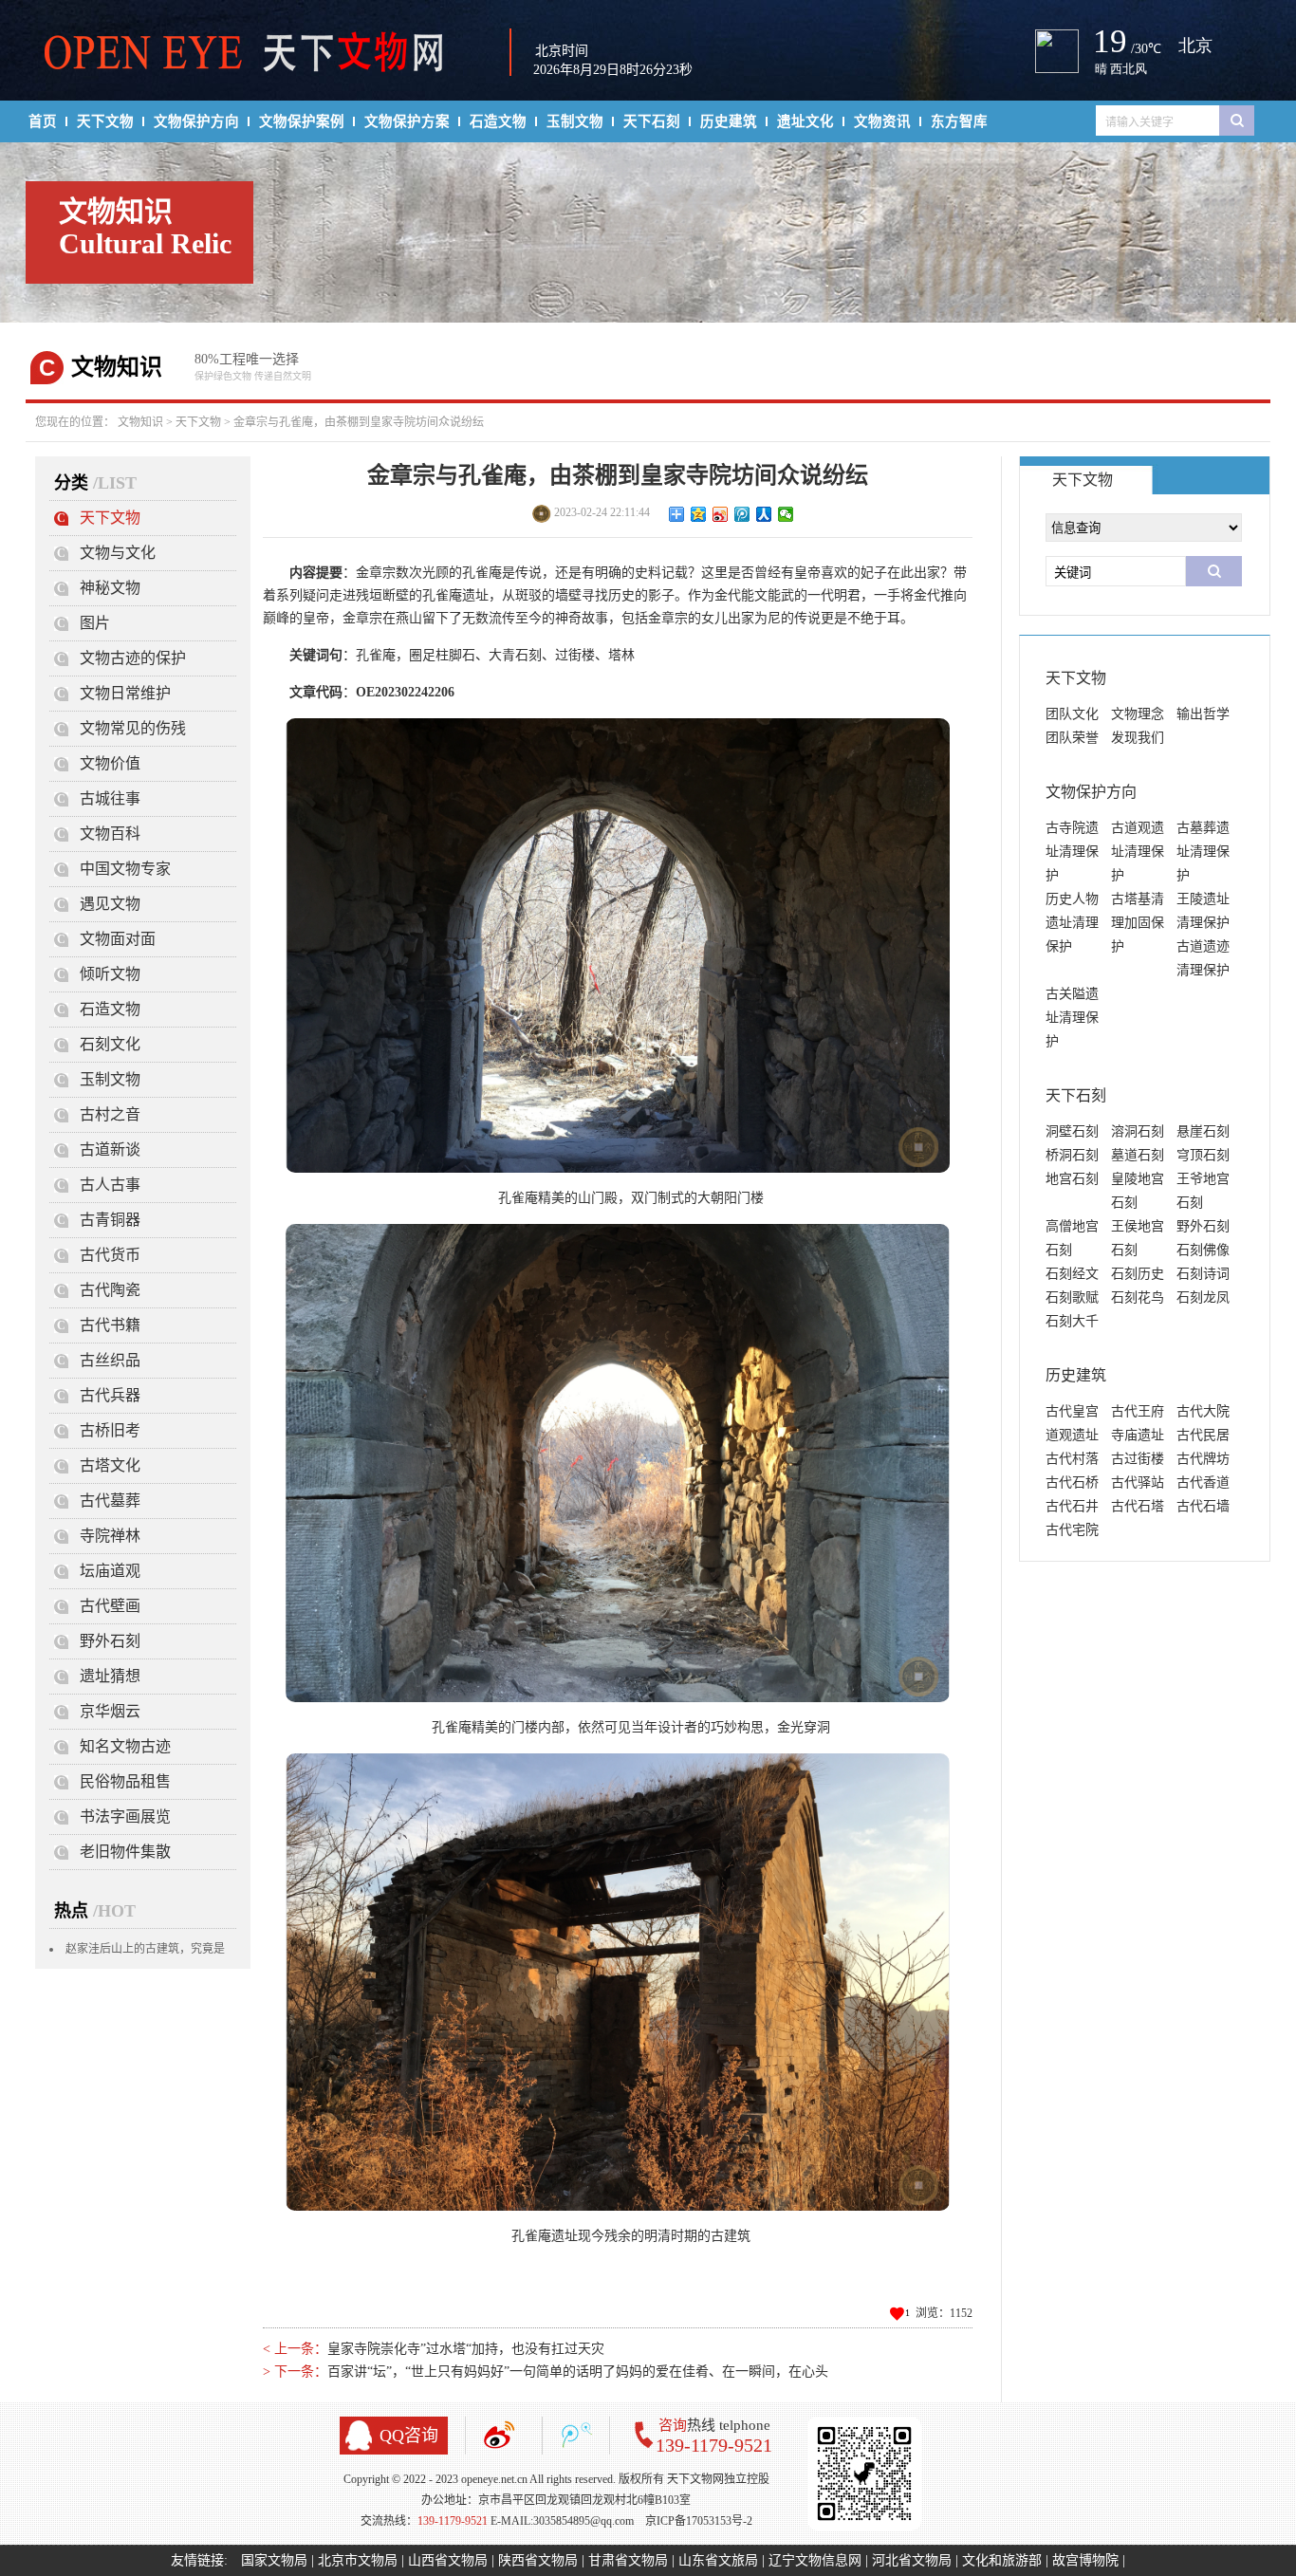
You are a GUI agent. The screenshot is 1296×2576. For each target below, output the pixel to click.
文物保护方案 (407, 121)
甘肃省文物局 (628, 2560)
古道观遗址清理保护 (1138, 852)
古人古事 (110, 1185)
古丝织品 (110, 1360)
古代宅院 (1072, 1530)
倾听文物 (110, 974)
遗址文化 (805, 121)
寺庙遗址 (1138, 1435)
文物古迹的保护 (133, 658)
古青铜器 (110, 1220)
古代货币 (110, 1255)
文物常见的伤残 (133, 728)
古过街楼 (1138, 1459)
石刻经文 (1072, 1274)
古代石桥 (1072, 1483)
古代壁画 (110, 1606)
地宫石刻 (1072, 1179)
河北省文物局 (912, 2560)
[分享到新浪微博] (721, 514)
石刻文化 (110, 1044)
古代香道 (1203, 1483)
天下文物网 (254, 53)
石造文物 (498, 121)
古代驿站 (1138, 1483)
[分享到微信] (786, 514)
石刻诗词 (1203, 1274)
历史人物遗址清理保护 (1072, 923)
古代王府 (1138, 1411)
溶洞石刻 (1138, 1131)
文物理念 (1138, 714)
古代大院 (1203, 1411)
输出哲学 (1203, 714)
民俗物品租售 (125, 1781)
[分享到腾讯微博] (742, 514)
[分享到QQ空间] (699, 514)
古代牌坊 (1203, 1459)
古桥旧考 (110, 1430)
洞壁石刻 (1072, 1131)
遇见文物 (110, 904)
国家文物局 (274, 2560)
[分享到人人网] (764, 514)
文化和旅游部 (1002, 2560)
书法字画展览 (125, 1816)
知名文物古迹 (125, 1746)
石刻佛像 (1203, 1250)
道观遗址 (1072, 1435)
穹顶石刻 (1203, 1155)
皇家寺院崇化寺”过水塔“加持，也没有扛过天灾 (466, 2349)
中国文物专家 (125, 869)
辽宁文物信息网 (815, 2560)
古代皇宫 (1072, 1411)
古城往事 (110, 798)
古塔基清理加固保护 (1138, 923)
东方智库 (959, 121)
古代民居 (1203, 1435)
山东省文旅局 (718, 2560)
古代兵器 (110, 1395)
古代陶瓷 (110, 1290)
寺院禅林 (110, 1536)
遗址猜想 (110, 1676)
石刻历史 (1138, 1274)
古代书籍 (110, 1325)
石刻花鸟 (1138, 1297)
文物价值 (110, 763)
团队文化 (1072, 714)
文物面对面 (118, 939)
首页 (43, 121)
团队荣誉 (1072, 738)
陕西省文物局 (538, 2560)
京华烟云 (110, 1711)
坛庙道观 (110, 1571)
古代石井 (1072, 1506)
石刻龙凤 (1203, 1297)
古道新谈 (110, 1149)
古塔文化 (110, 1465)
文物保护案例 (302, 121)
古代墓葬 (110, 1501)
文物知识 (140, 422)
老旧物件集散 (125, 1852)
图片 (95, 623)
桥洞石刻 (1072, 1155)
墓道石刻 (1138, 1155)
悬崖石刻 (1203, 1131)
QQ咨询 (409, 2436)
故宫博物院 (1085, 2560)
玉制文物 (575, 121)
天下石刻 (652, 121)
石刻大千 (1072, 1321)
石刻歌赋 (1072, 1297)
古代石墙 (1203, 1506)
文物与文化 (118, 553)
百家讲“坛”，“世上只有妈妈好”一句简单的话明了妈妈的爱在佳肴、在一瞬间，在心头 (578, 2372)
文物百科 (110, 834)
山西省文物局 (448, 2560)
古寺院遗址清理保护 (1072, 852)
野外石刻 (110, 1641)
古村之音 (110, 1114)
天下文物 (105, 121)
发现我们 (1138, 738)
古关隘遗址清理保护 (1072, 1018)
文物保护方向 (196, 121)
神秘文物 (110, 588)
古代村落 (1072, 1459)
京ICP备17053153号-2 (699, 2521)
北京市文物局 (358, 2560)
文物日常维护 (125, 693)
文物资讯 (882, 121)
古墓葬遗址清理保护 (1203, 852)
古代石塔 (1138, 1506)
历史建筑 (729, 121)
